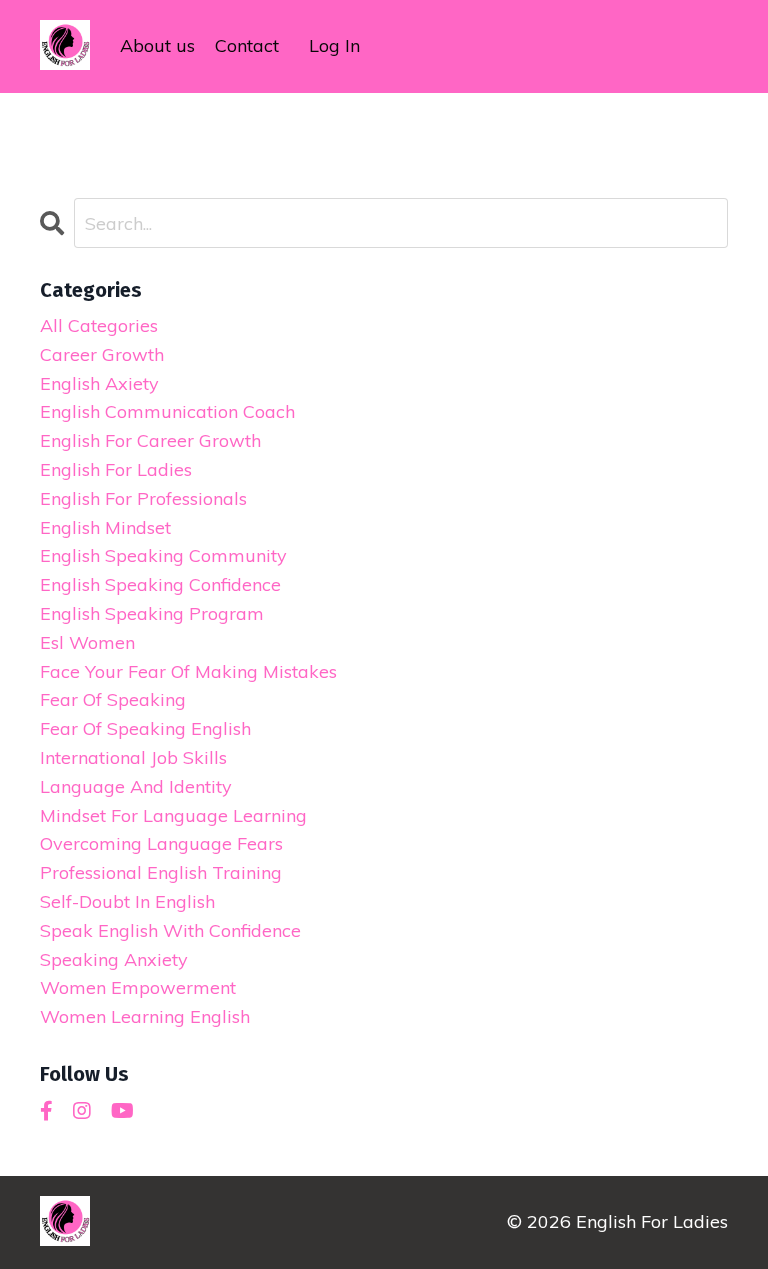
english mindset (105, 527)
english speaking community (163, 555)
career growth (102, 354)
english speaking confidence (160, 584)
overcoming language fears (161, 843)
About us (157, 45)
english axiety (99, 383)
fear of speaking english (145, 728)
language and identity (136, 786)
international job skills (133, 757)
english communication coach (167, 411)
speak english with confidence (170, 930)
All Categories (99, 325)
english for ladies (116, 469)
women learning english (145, 1016)
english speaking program (152, 613)
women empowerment (138, 987)
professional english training (161, 872)
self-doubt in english (127, 901)
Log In (334, 45)
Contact (247, 45)
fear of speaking (113, 699)
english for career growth (150, 440)
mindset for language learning (173, 815)
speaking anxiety (114, 959)
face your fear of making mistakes (188, 671)
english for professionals (143, 498)
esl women (87, 642)
